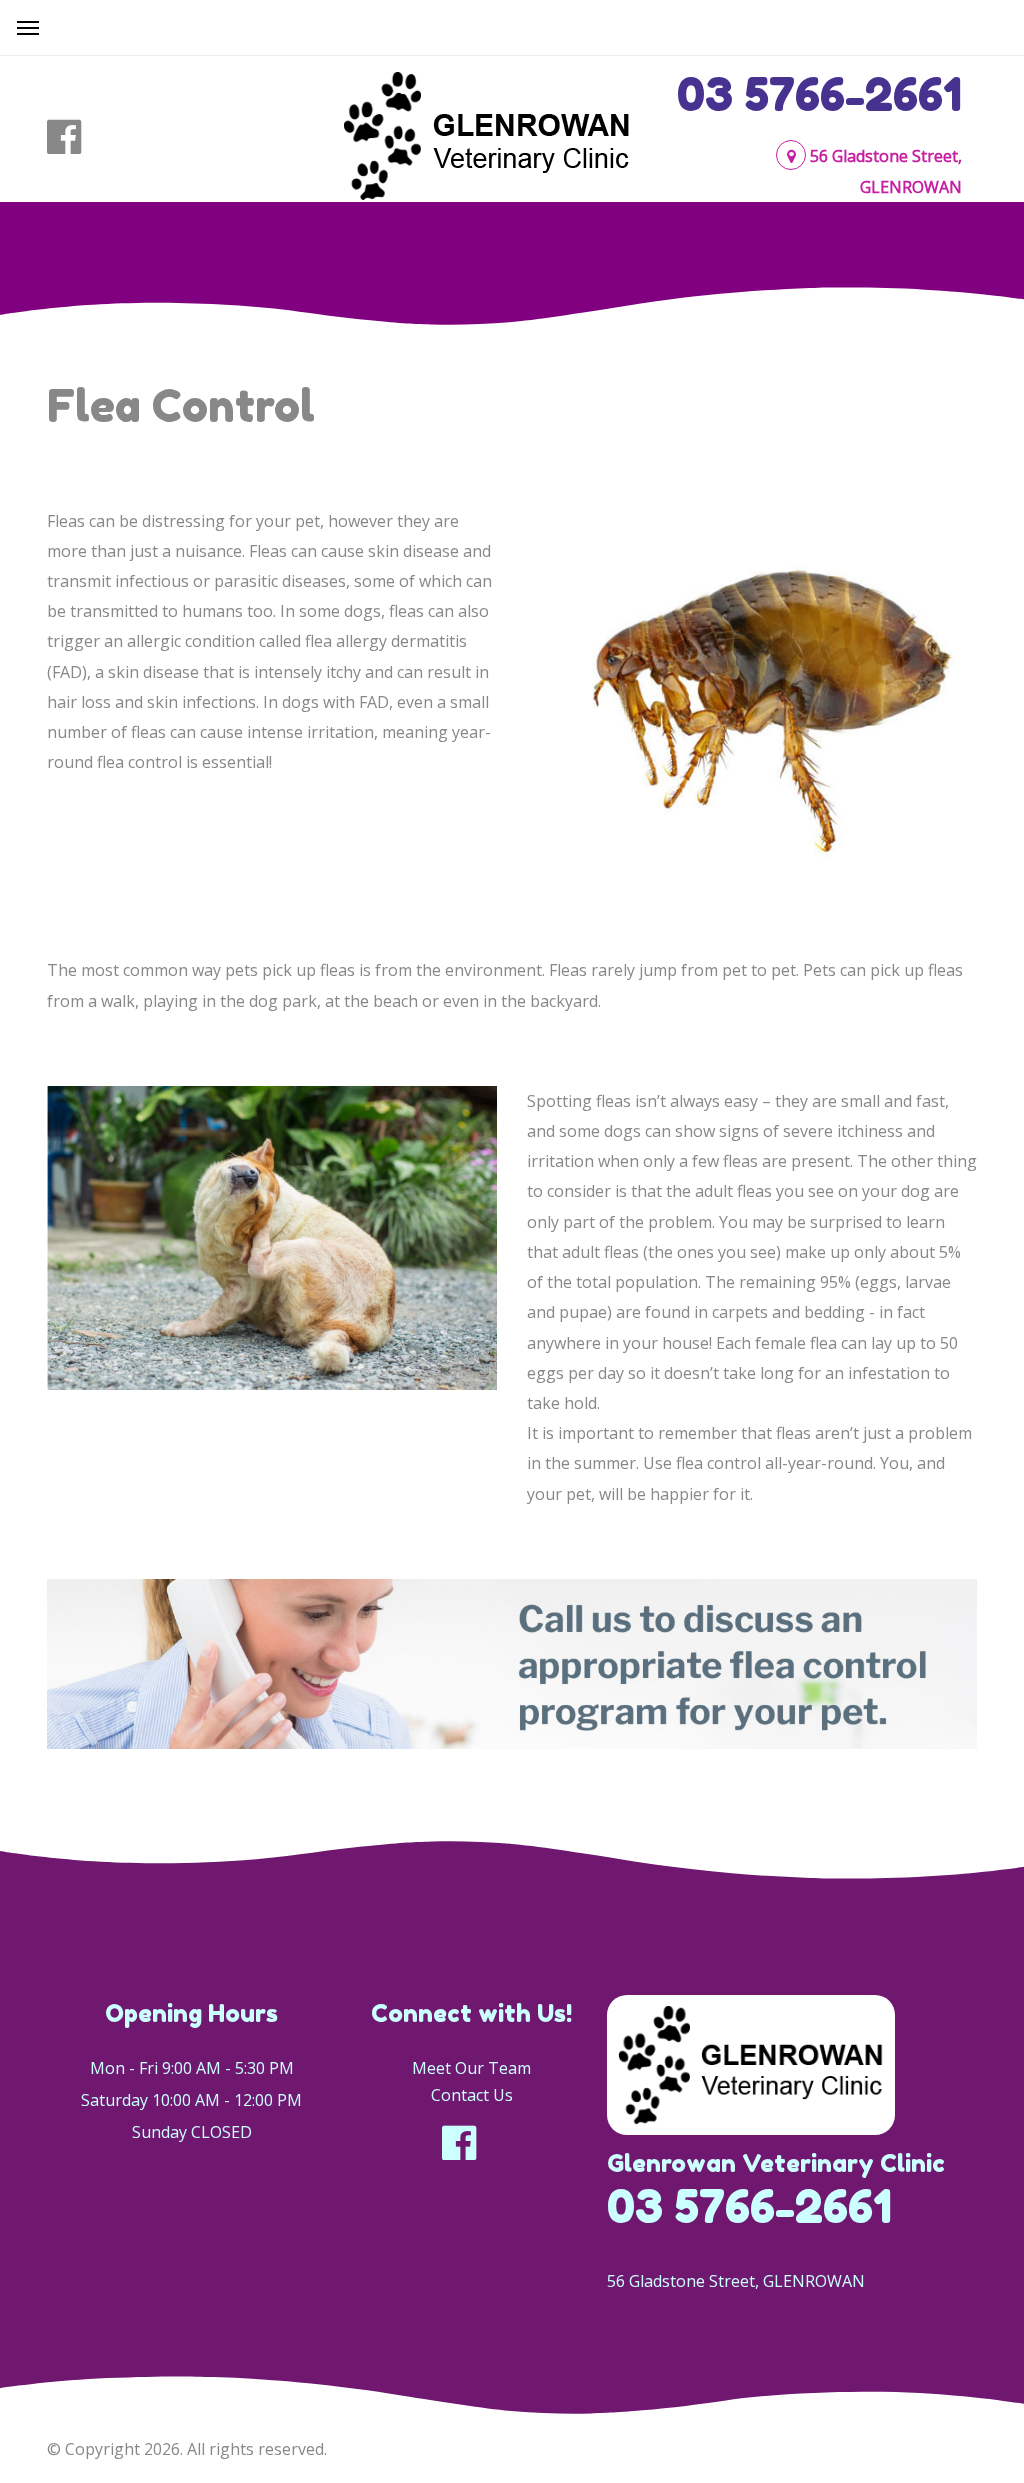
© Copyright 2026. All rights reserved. (187, 2449)
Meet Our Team (471, 2068)
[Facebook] (76, 137)
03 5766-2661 (819, 94)
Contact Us (472, 2095)
